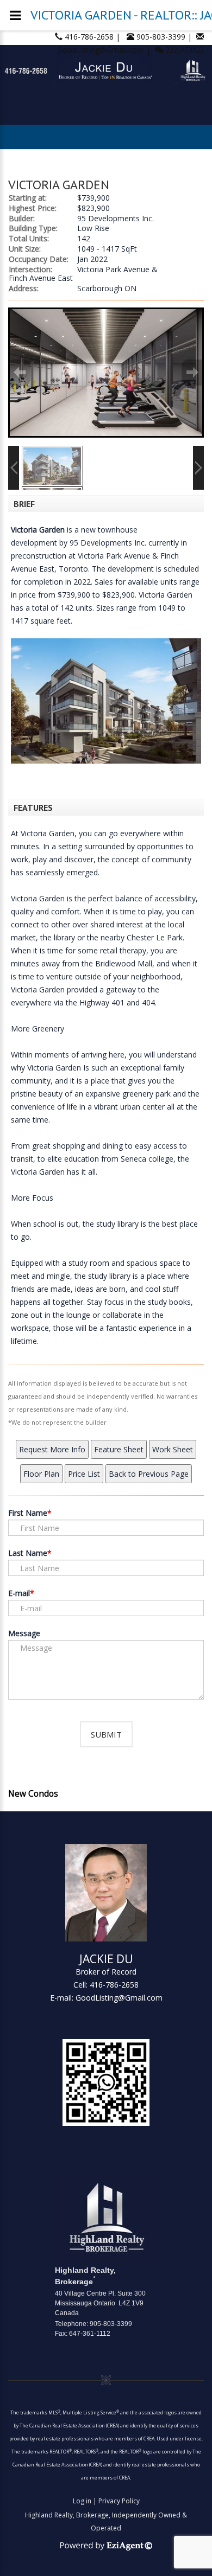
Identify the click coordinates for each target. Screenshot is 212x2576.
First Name (28, 1513)
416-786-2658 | (93, 37)
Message (24, 1633)
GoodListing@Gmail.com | (105, 50)
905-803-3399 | (165, 37)
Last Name (28, 1553)
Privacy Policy (119, 2501)
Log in (82, 2501)
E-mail (19, 1593)
